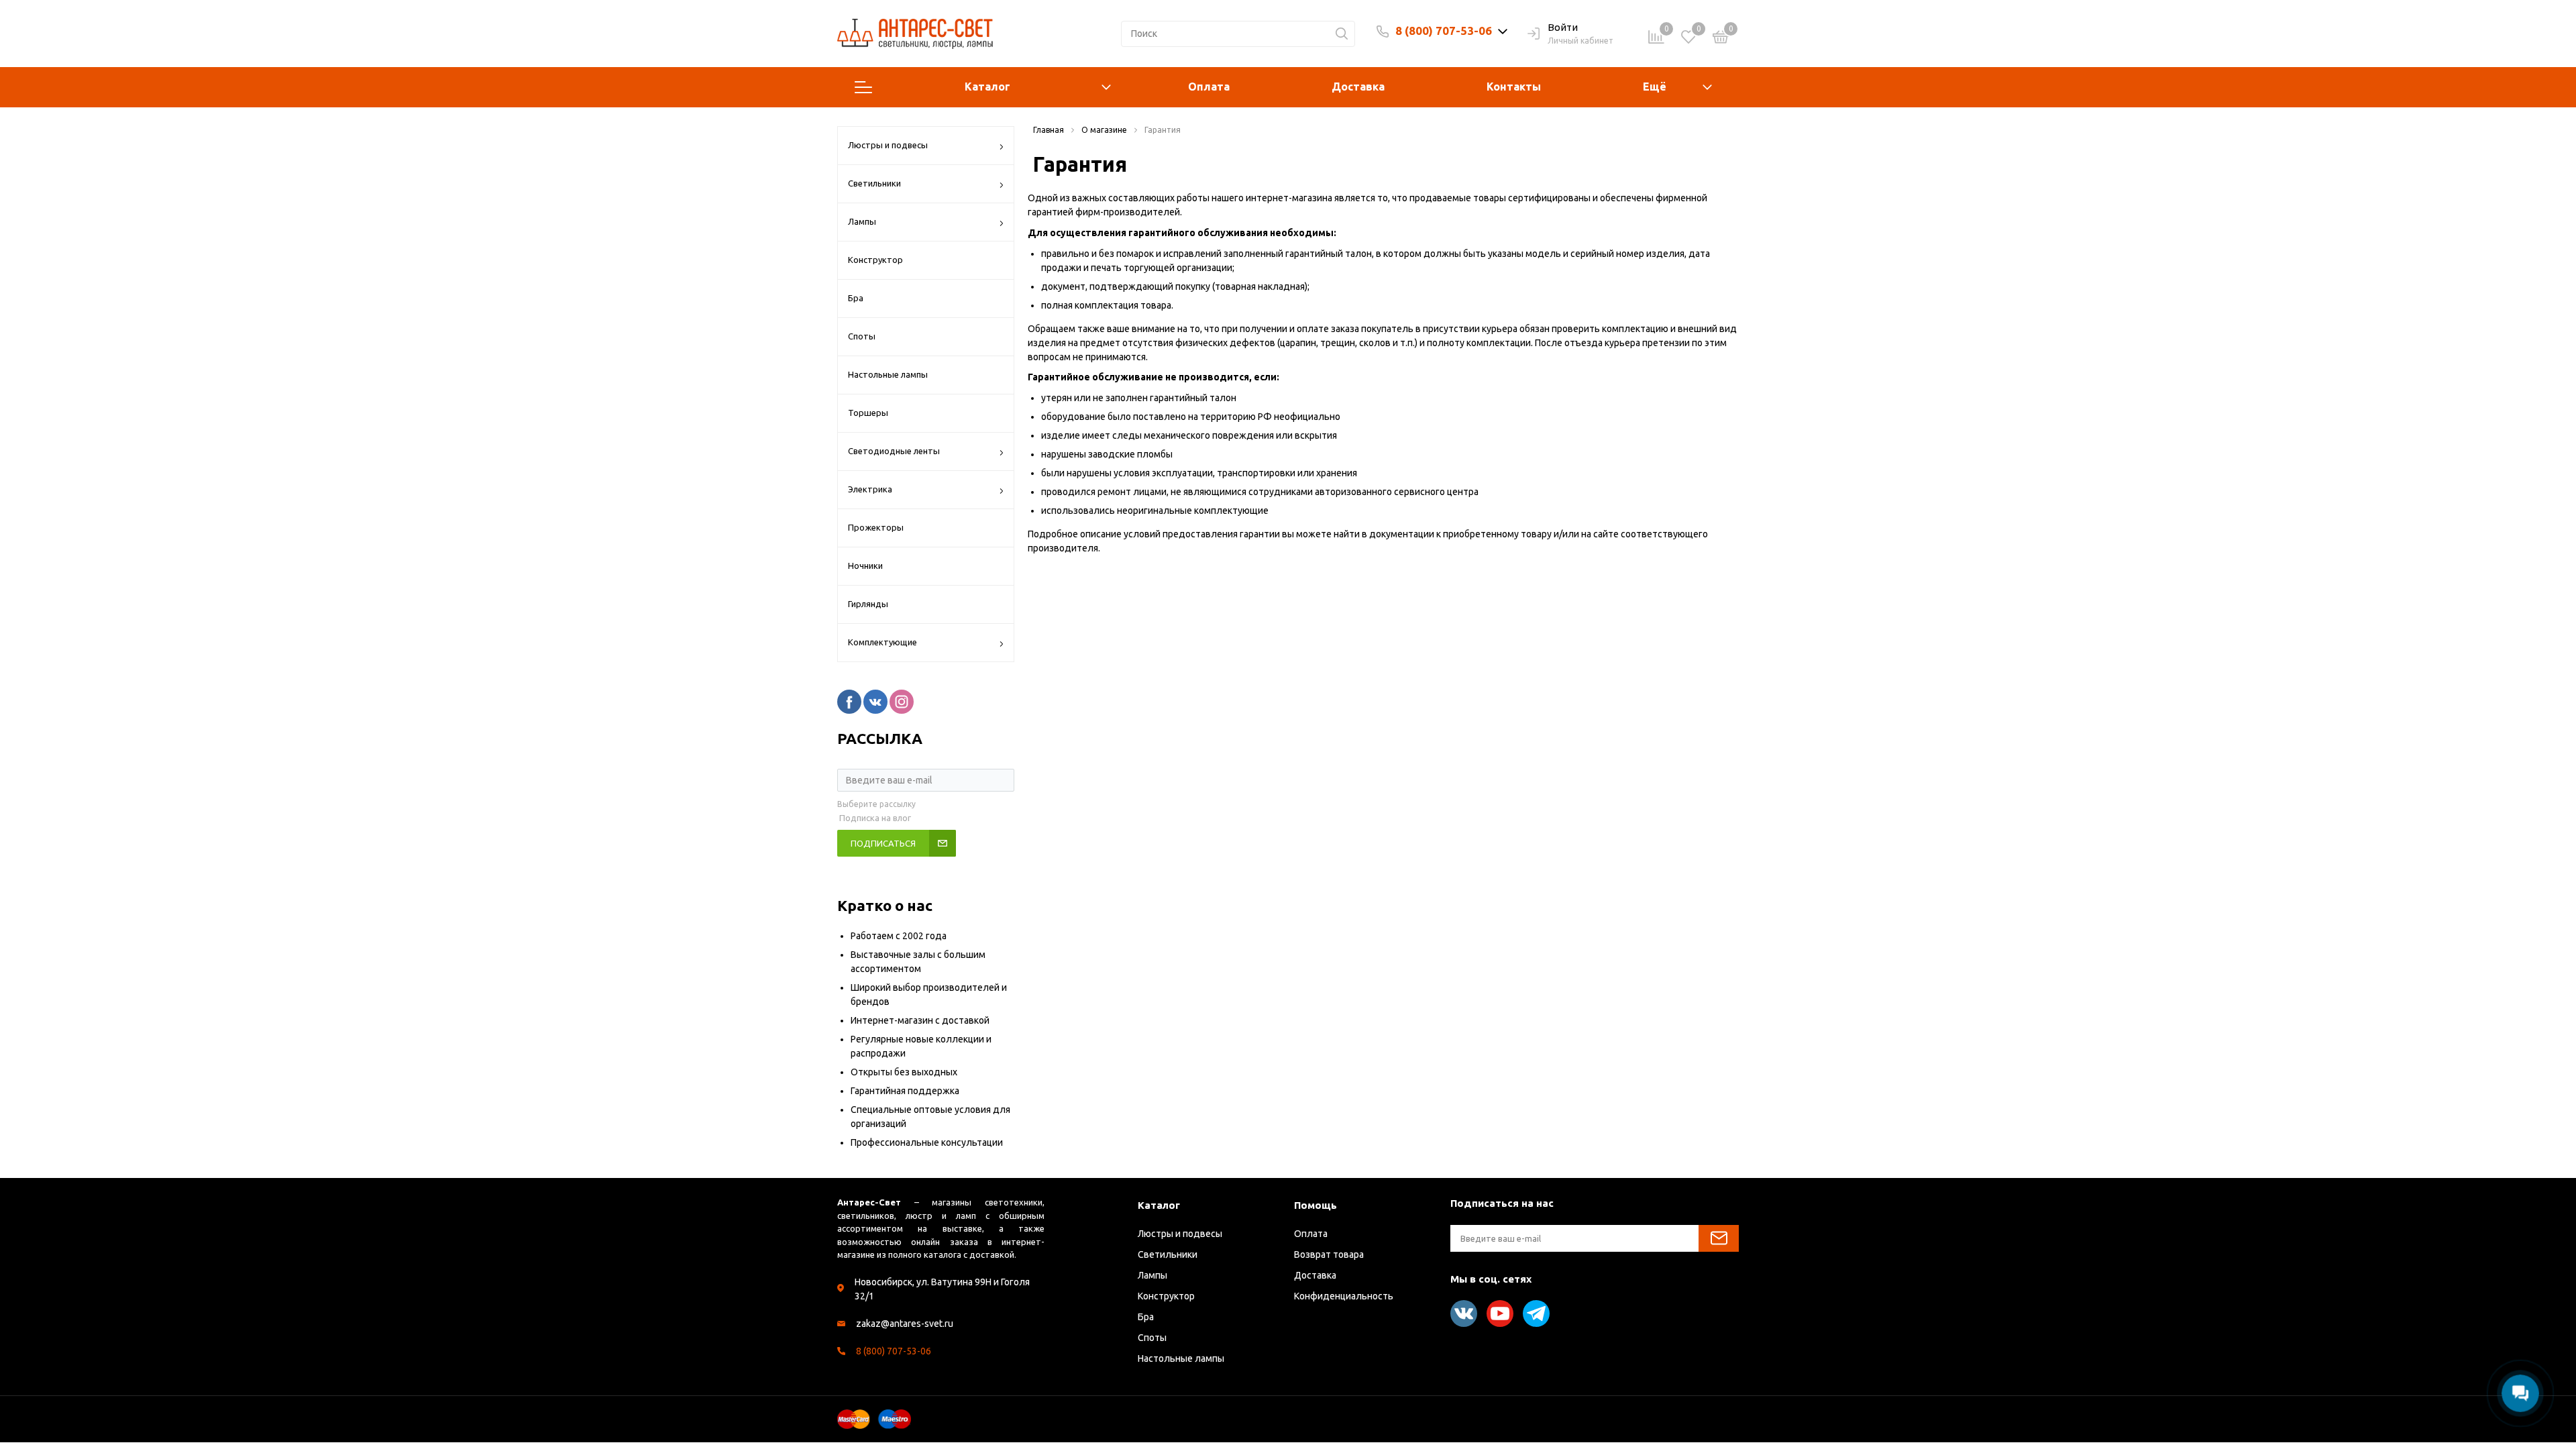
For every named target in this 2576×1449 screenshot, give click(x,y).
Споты (862, 336)
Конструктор (875, 260)
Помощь (1316, 1205)
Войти (1563, 27)
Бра (856, 298)
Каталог (987, 87)
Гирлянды (868, 604)
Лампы (862, 221)
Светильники (874, 183)
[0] (1721, 39)
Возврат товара (1329, 1254)
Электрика (870, 489)
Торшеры (868, 413)
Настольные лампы (888, 374)
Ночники (865, 566)
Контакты (1514, 87)
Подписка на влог (875, 818)
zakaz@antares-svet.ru (905, 1324)
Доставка (1358, 87)
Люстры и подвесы (888, 145)
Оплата (1209, 87)
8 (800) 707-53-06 (1444, 31)
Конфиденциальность (1344, 1296)
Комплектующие (882, 642)
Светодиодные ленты (894, 451)
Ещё (1655, 87)
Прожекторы (876, 527)
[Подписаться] (1719, 1238)
